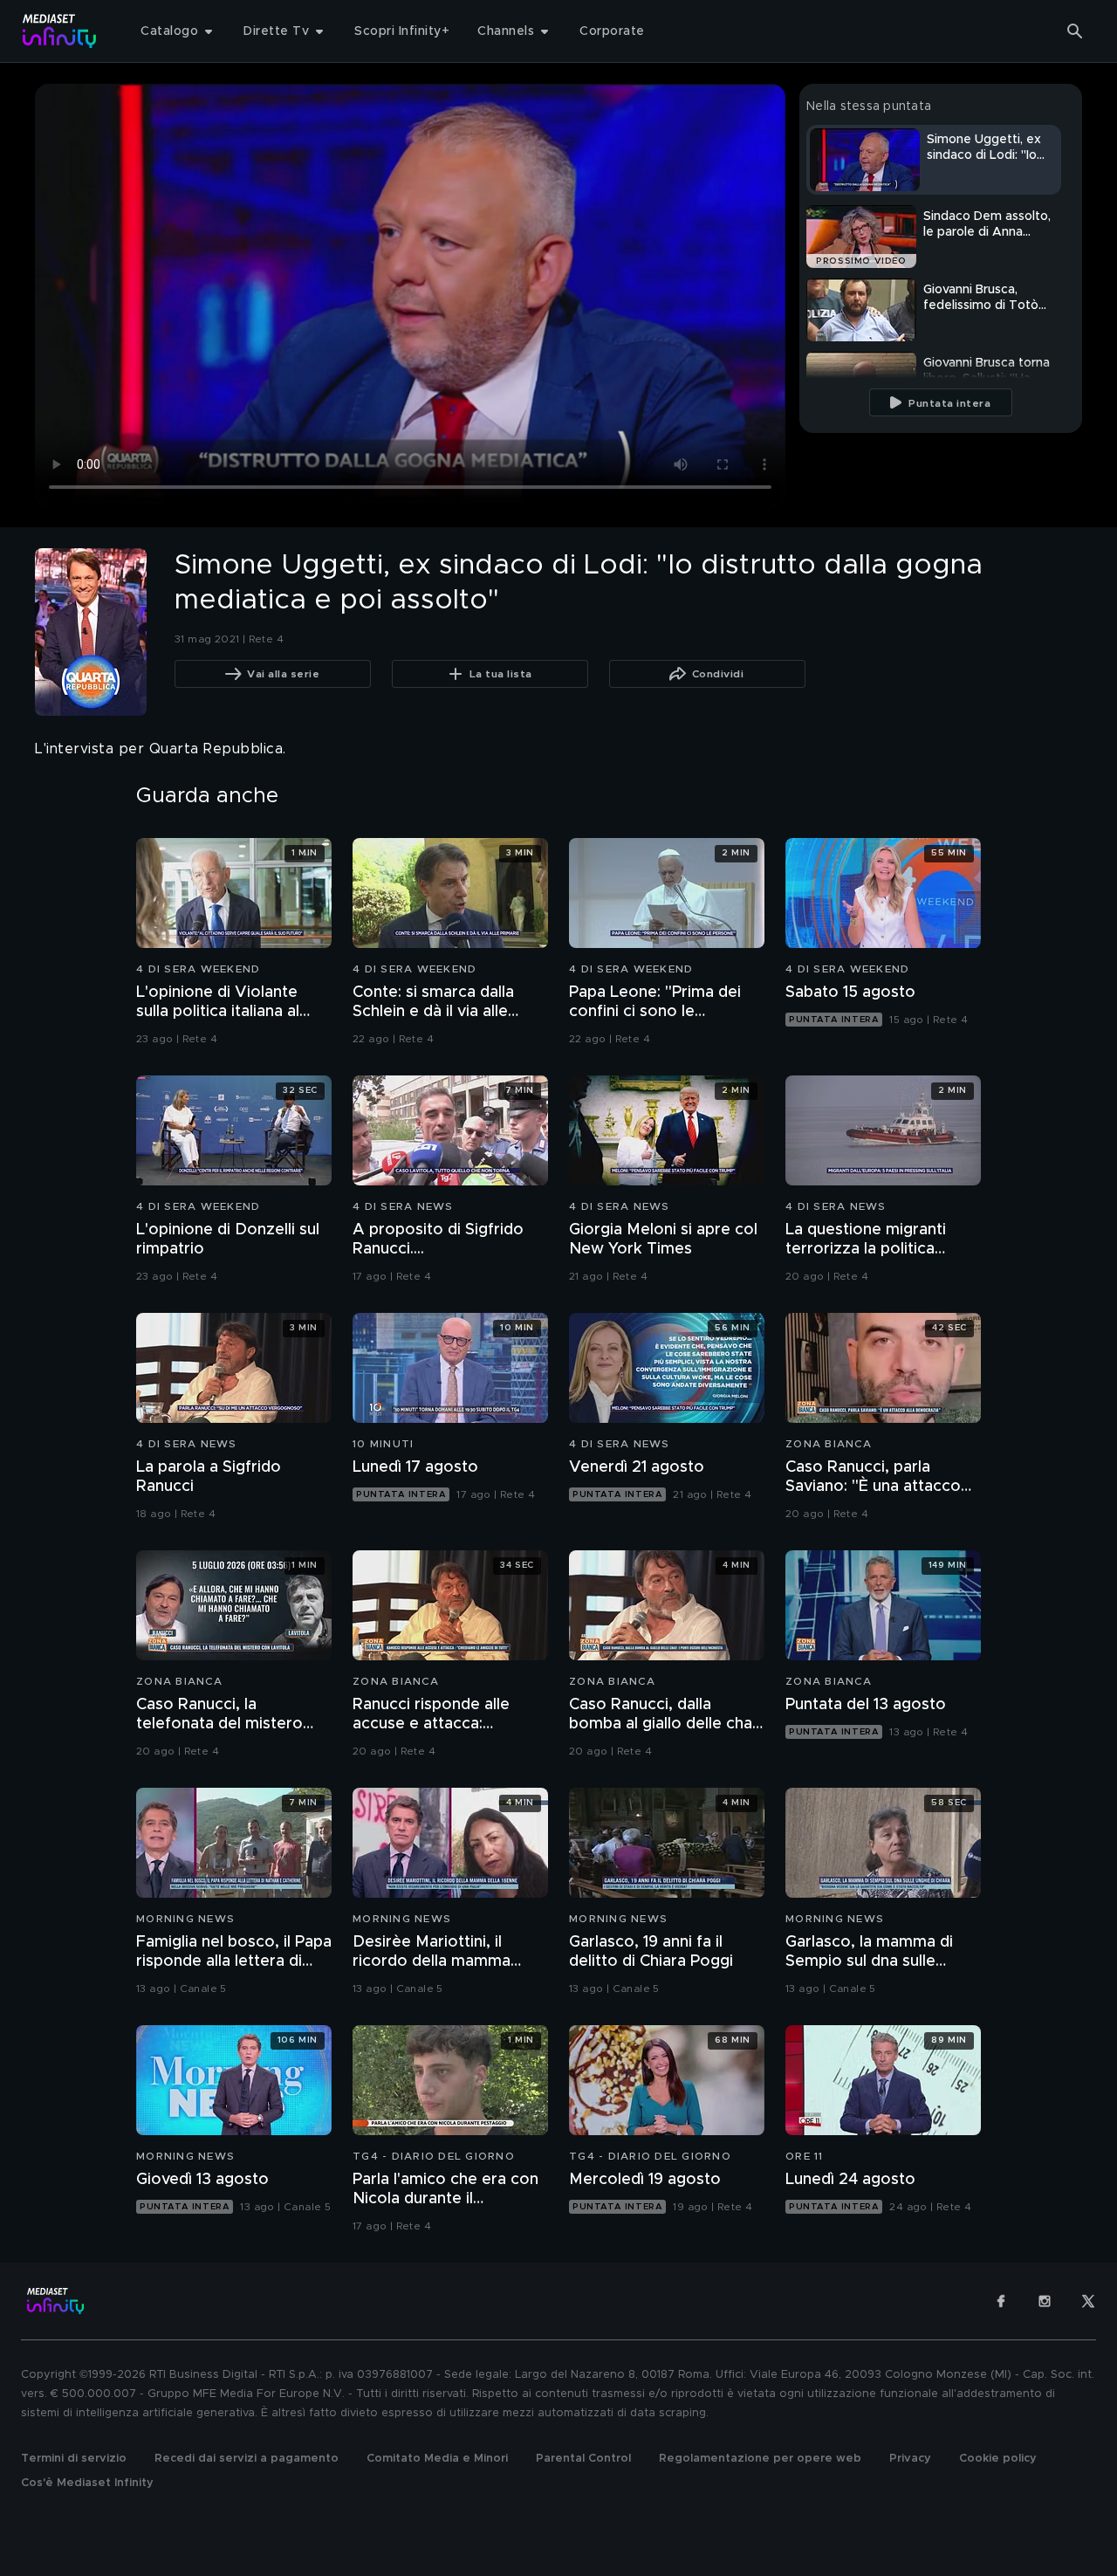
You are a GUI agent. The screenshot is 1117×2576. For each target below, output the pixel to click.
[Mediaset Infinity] (60, 31)
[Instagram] (1045, 2301)
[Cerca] (1075, 31)
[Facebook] (1001, 2301)
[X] (1088, 2301)
